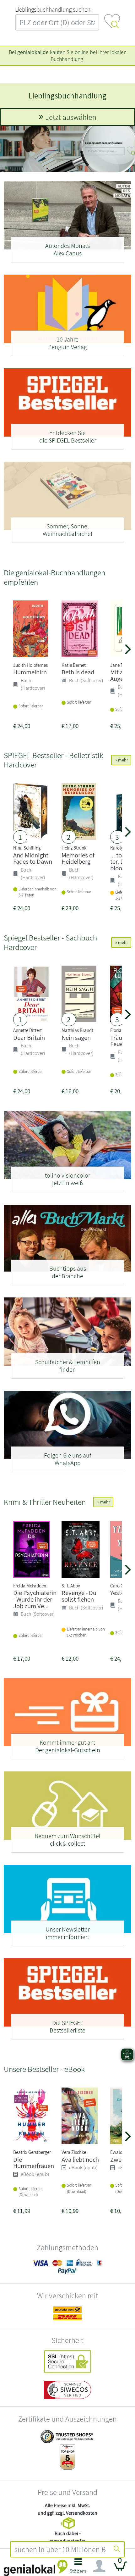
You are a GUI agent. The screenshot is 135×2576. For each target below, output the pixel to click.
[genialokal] (36, 2567)
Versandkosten (82, 2513)
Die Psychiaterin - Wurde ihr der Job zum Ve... (35, 1599)
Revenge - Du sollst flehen (79, 1596)
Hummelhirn (30, 672)
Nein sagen (76, 1037)
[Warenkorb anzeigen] (121, 2569)
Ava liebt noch (80, 2159)
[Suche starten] (117, 2549)
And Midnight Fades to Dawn (33, 858)
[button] (78, 2568)
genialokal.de (33, 52)
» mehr (121, 760)
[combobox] (60, 2549)
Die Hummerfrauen (34, 2163)
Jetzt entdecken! (71, 117)
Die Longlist (68, 95)
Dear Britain (29, 1037)
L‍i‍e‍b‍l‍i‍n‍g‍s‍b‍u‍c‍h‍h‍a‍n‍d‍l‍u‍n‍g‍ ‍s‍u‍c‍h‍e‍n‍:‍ (53, 9)
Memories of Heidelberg (78, 858)
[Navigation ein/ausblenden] (99, 2566)
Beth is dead (78, 672)
